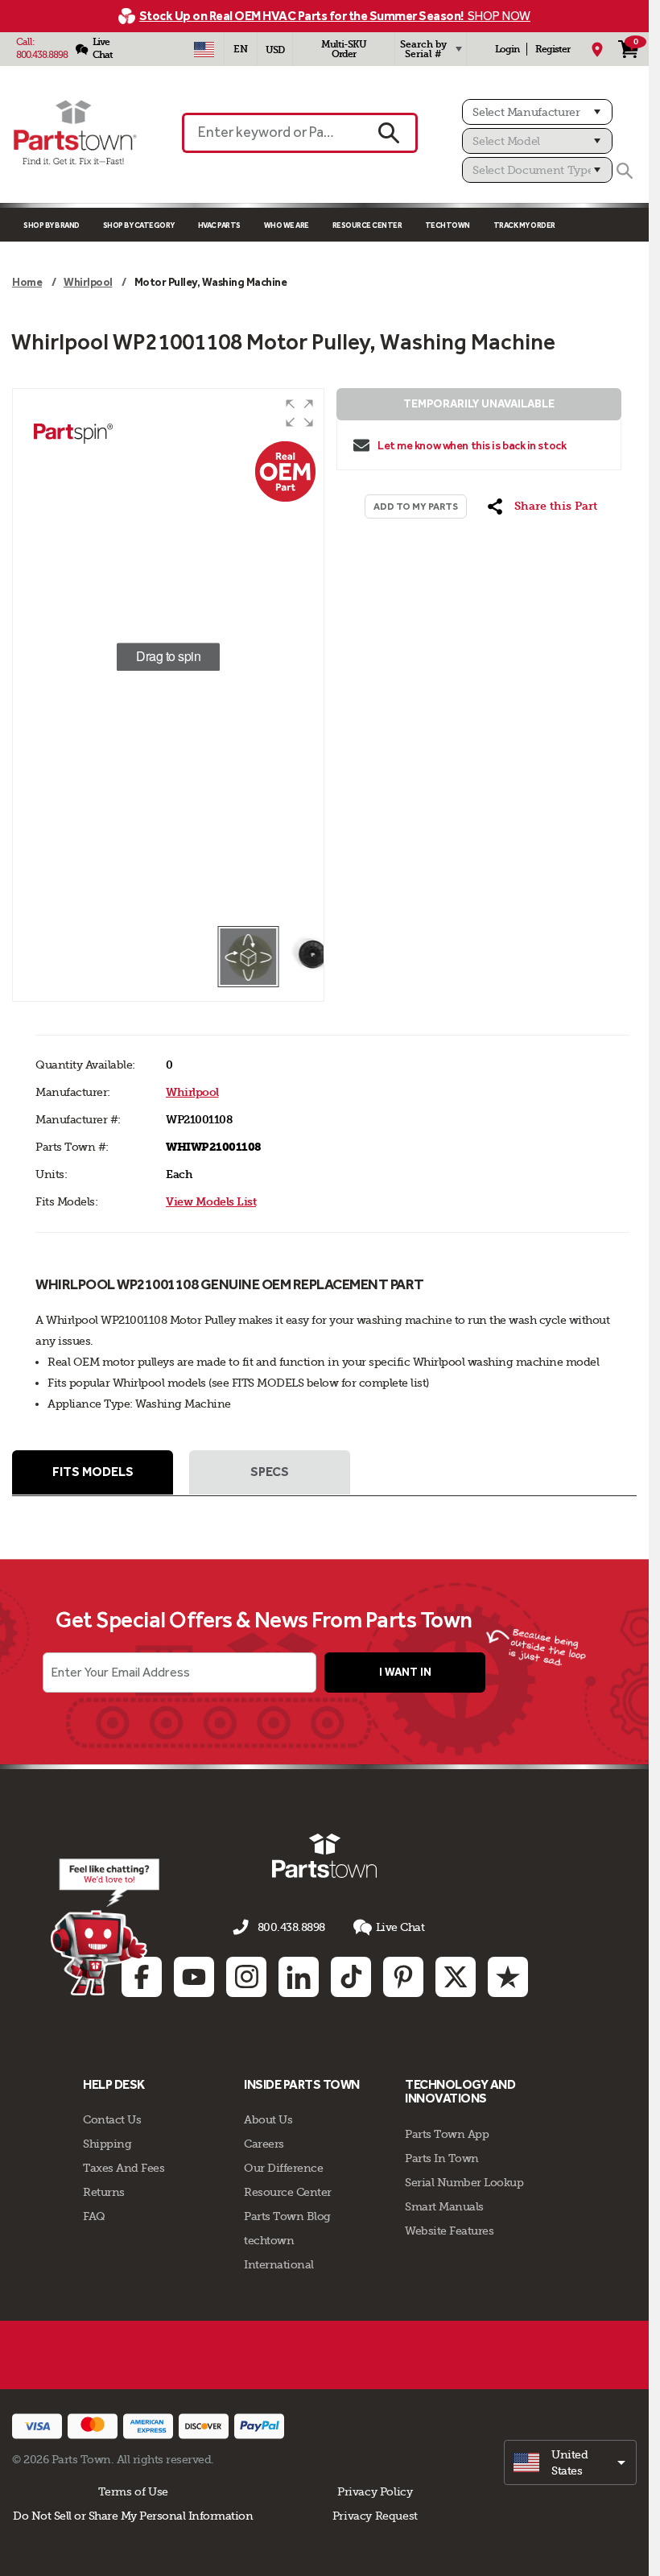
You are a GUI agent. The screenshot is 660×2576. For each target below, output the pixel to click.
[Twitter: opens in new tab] (456, 1977)
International (279, 2264)
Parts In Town (442, 2158)
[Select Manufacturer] (537, 112)
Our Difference (283, 2168)
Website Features (449, 2231)
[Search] (625, 171)
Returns (104, 2192)
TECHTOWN (448, 225)
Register (553, 49)
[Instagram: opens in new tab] (246, 1977)
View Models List (211, 1202)
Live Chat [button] (400, 1927)
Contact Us (112, 2119)
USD (275, 50)
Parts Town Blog (287, 2216)
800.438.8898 (42, 55)
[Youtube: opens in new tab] (194, 1977)
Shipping (107, 2144)
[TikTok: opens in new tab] (351, 1977)
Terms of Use (133, 2491)
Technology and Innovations (460, 2092)
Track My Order (524, 225)
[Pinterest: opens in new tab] (403, 1977)
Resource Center (367, 225)
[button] (299, 413)
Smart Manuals (444, 2206)
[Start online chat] (105, 1927)
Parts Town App (447, 2134)
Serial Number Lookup (464, 2182)
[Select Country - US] (204, 49)
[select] (570, 2462)
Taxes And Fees (124, 2168)
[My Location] (597, 49)
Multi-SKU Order (344, 49)
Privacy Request (375, 2516)
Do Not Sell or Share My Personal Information (133, 2516)
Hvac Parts (219, 225)
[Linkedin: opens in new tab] (299, 1977)
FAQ (94, 2216)
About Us (268, 2119)
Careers (264, 2144)
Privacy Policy (375, 2491)
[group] (168, 657)
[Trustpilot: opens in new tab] (508, 1977)
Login (507, 49)
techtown (269, 2240)
